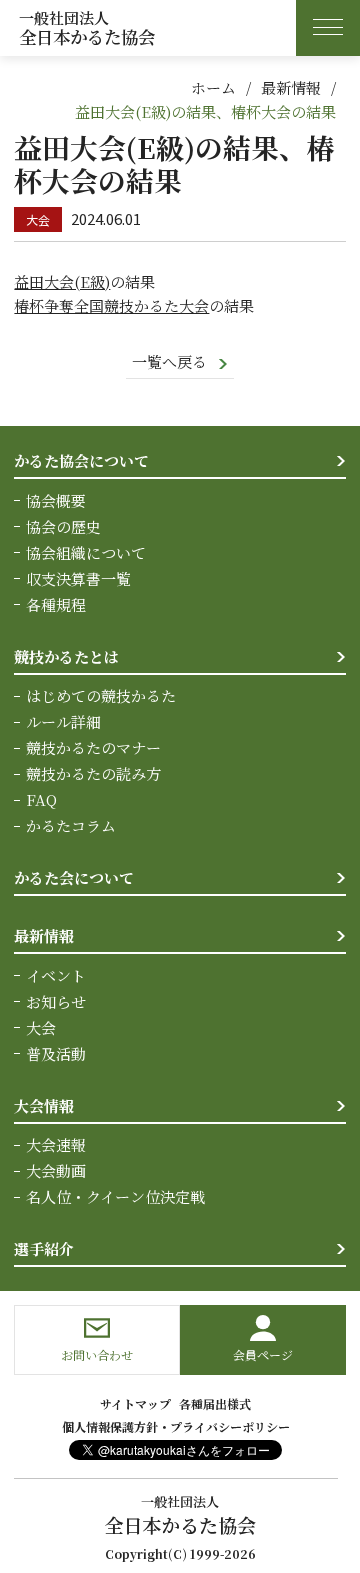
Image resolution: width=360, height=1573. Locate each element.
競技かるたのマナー (93, 747)
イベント (56, 975)
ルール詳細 (63, 721)
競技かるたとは (66, 656)
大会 (41, 1027)
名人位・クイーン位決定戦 (115, 1196)
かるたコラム (71, 825)
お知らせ (56, 1001)
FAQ (41, 799)
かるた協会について (81, 460)
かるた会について (74, 877)
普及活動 (56, 1053)
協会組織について (86, 552)
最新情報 (291, 87)
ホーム (213, 87)
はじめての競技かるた (101, 695)
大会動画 (56, 1170)
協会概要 (56, 500)
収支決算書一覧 (78, 578)
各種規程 (56, 604)
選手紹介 (44, 1248)
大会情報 (44, 1105)
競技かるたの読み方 (93, 773)
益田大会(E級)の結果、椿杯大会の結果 (205, 111)
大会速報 (56, 1144)
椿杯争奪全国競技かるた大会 (111, 305)
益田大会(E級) (62, 281)
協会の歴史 (63, 526)
